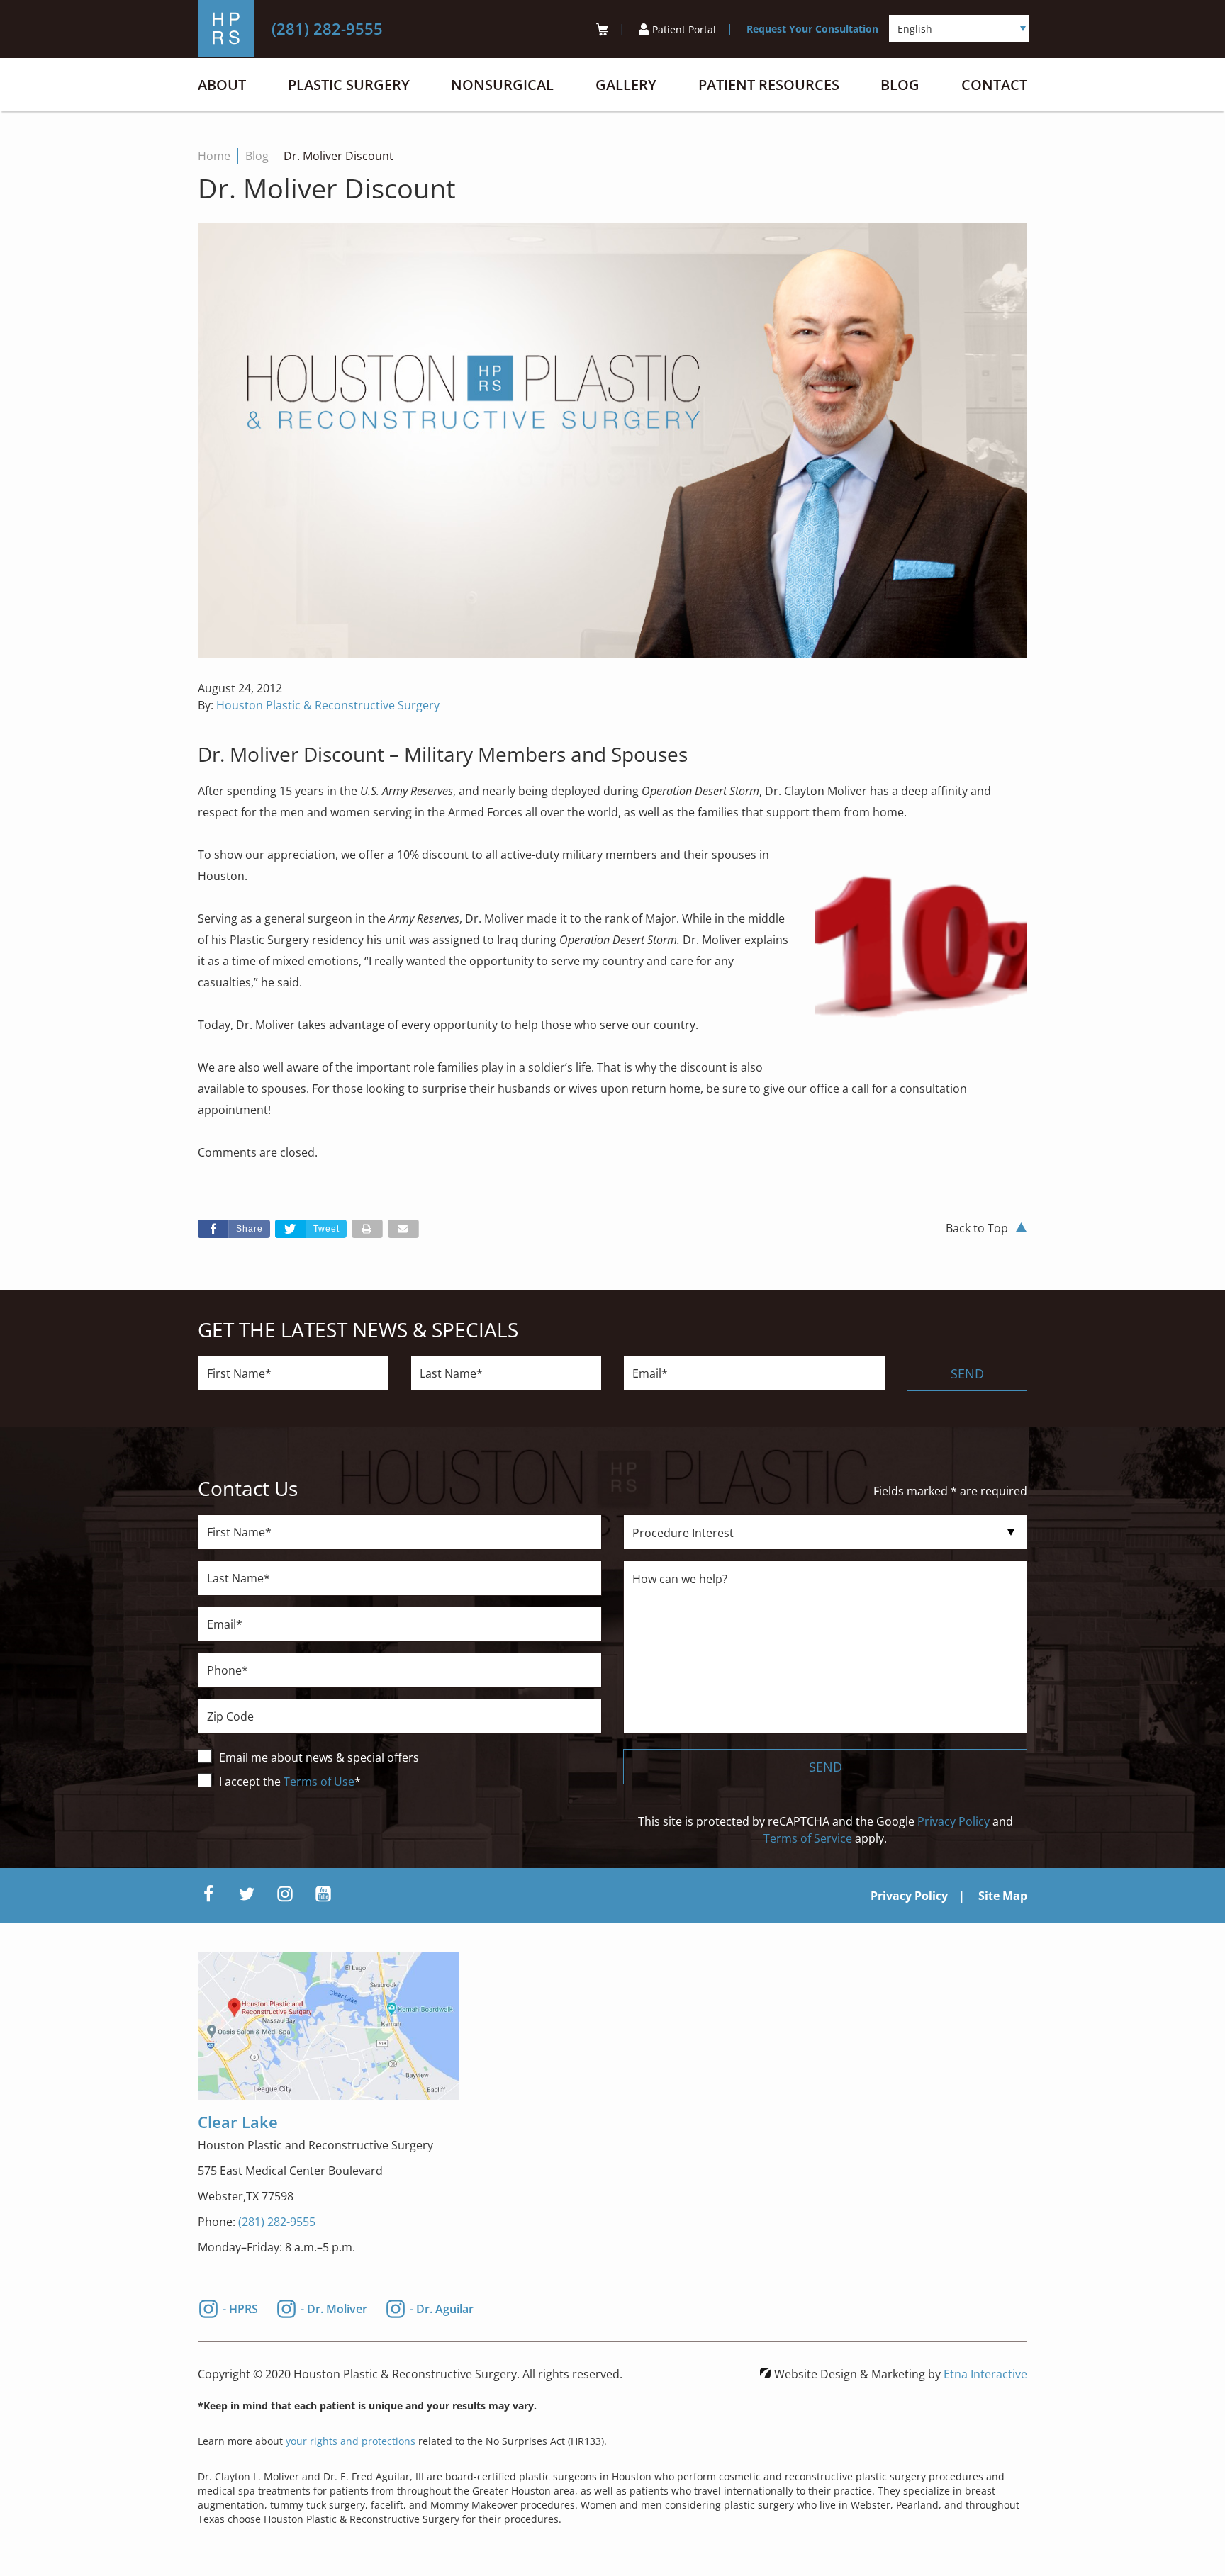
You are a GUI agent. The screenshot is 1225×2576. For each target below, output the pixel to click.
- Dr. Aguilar (442, 2307)
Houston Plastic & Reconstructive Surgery (328, 705)
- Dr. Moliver (334, 2307)
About (222, 85)
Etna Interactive (985, 2374)
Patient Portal (684, 29)
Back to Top (977, 1228)
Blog (900, 85)
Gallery (626, 85)
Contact (994, 85)
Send (967, 1373)
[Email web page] (403, 1229)
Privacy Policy (953, 1821)
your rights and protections (351, 2441)
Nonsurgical (502, 85)
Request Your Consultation (812, 29)
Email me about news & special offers (319, 1757)
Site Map (1003, 1896)
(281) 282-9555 (277, 2222)
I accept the (251, 1782)
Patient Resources (769, 85)
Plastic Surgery (349, 85)
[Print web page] (367, 1229)
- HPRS (240, 2307)
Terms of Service (808, 1838)
